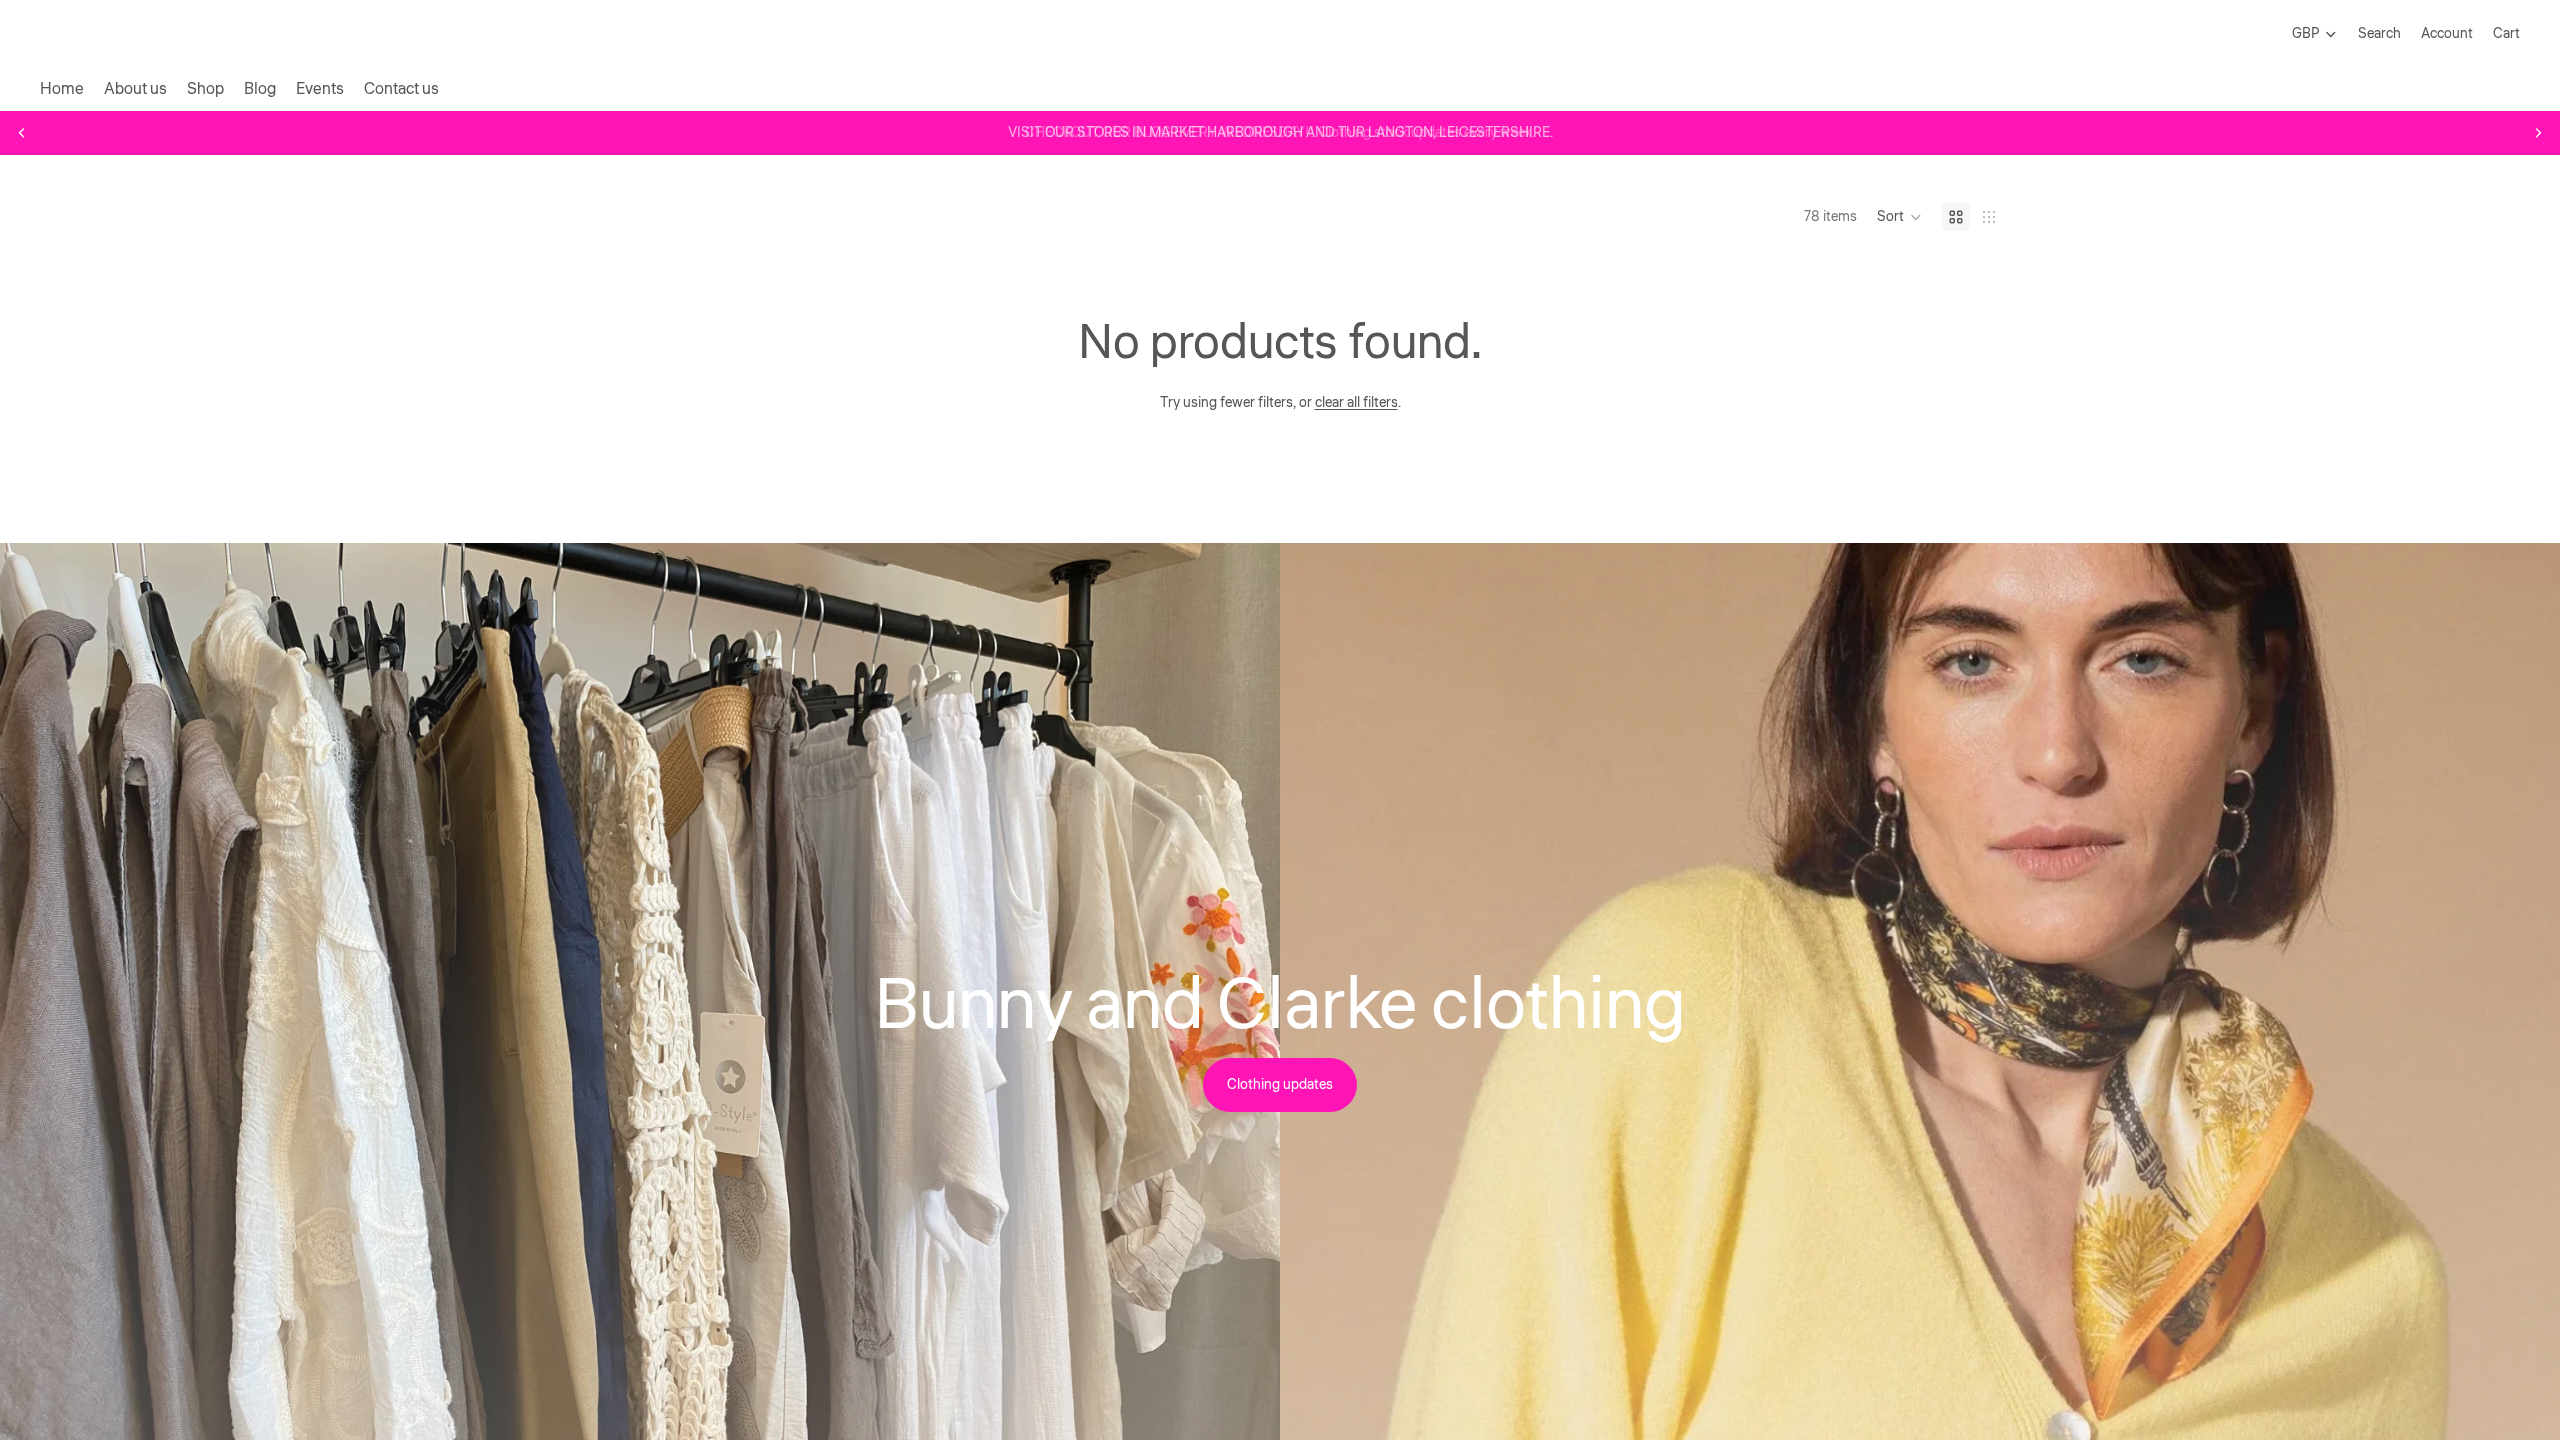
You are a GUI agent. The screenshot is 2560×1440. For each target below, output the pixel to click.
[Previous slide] (22, 133)
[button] (1899, 217)
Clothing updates (1280, 1085)
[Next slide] (2538, 133)
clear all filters (1356, 403)
